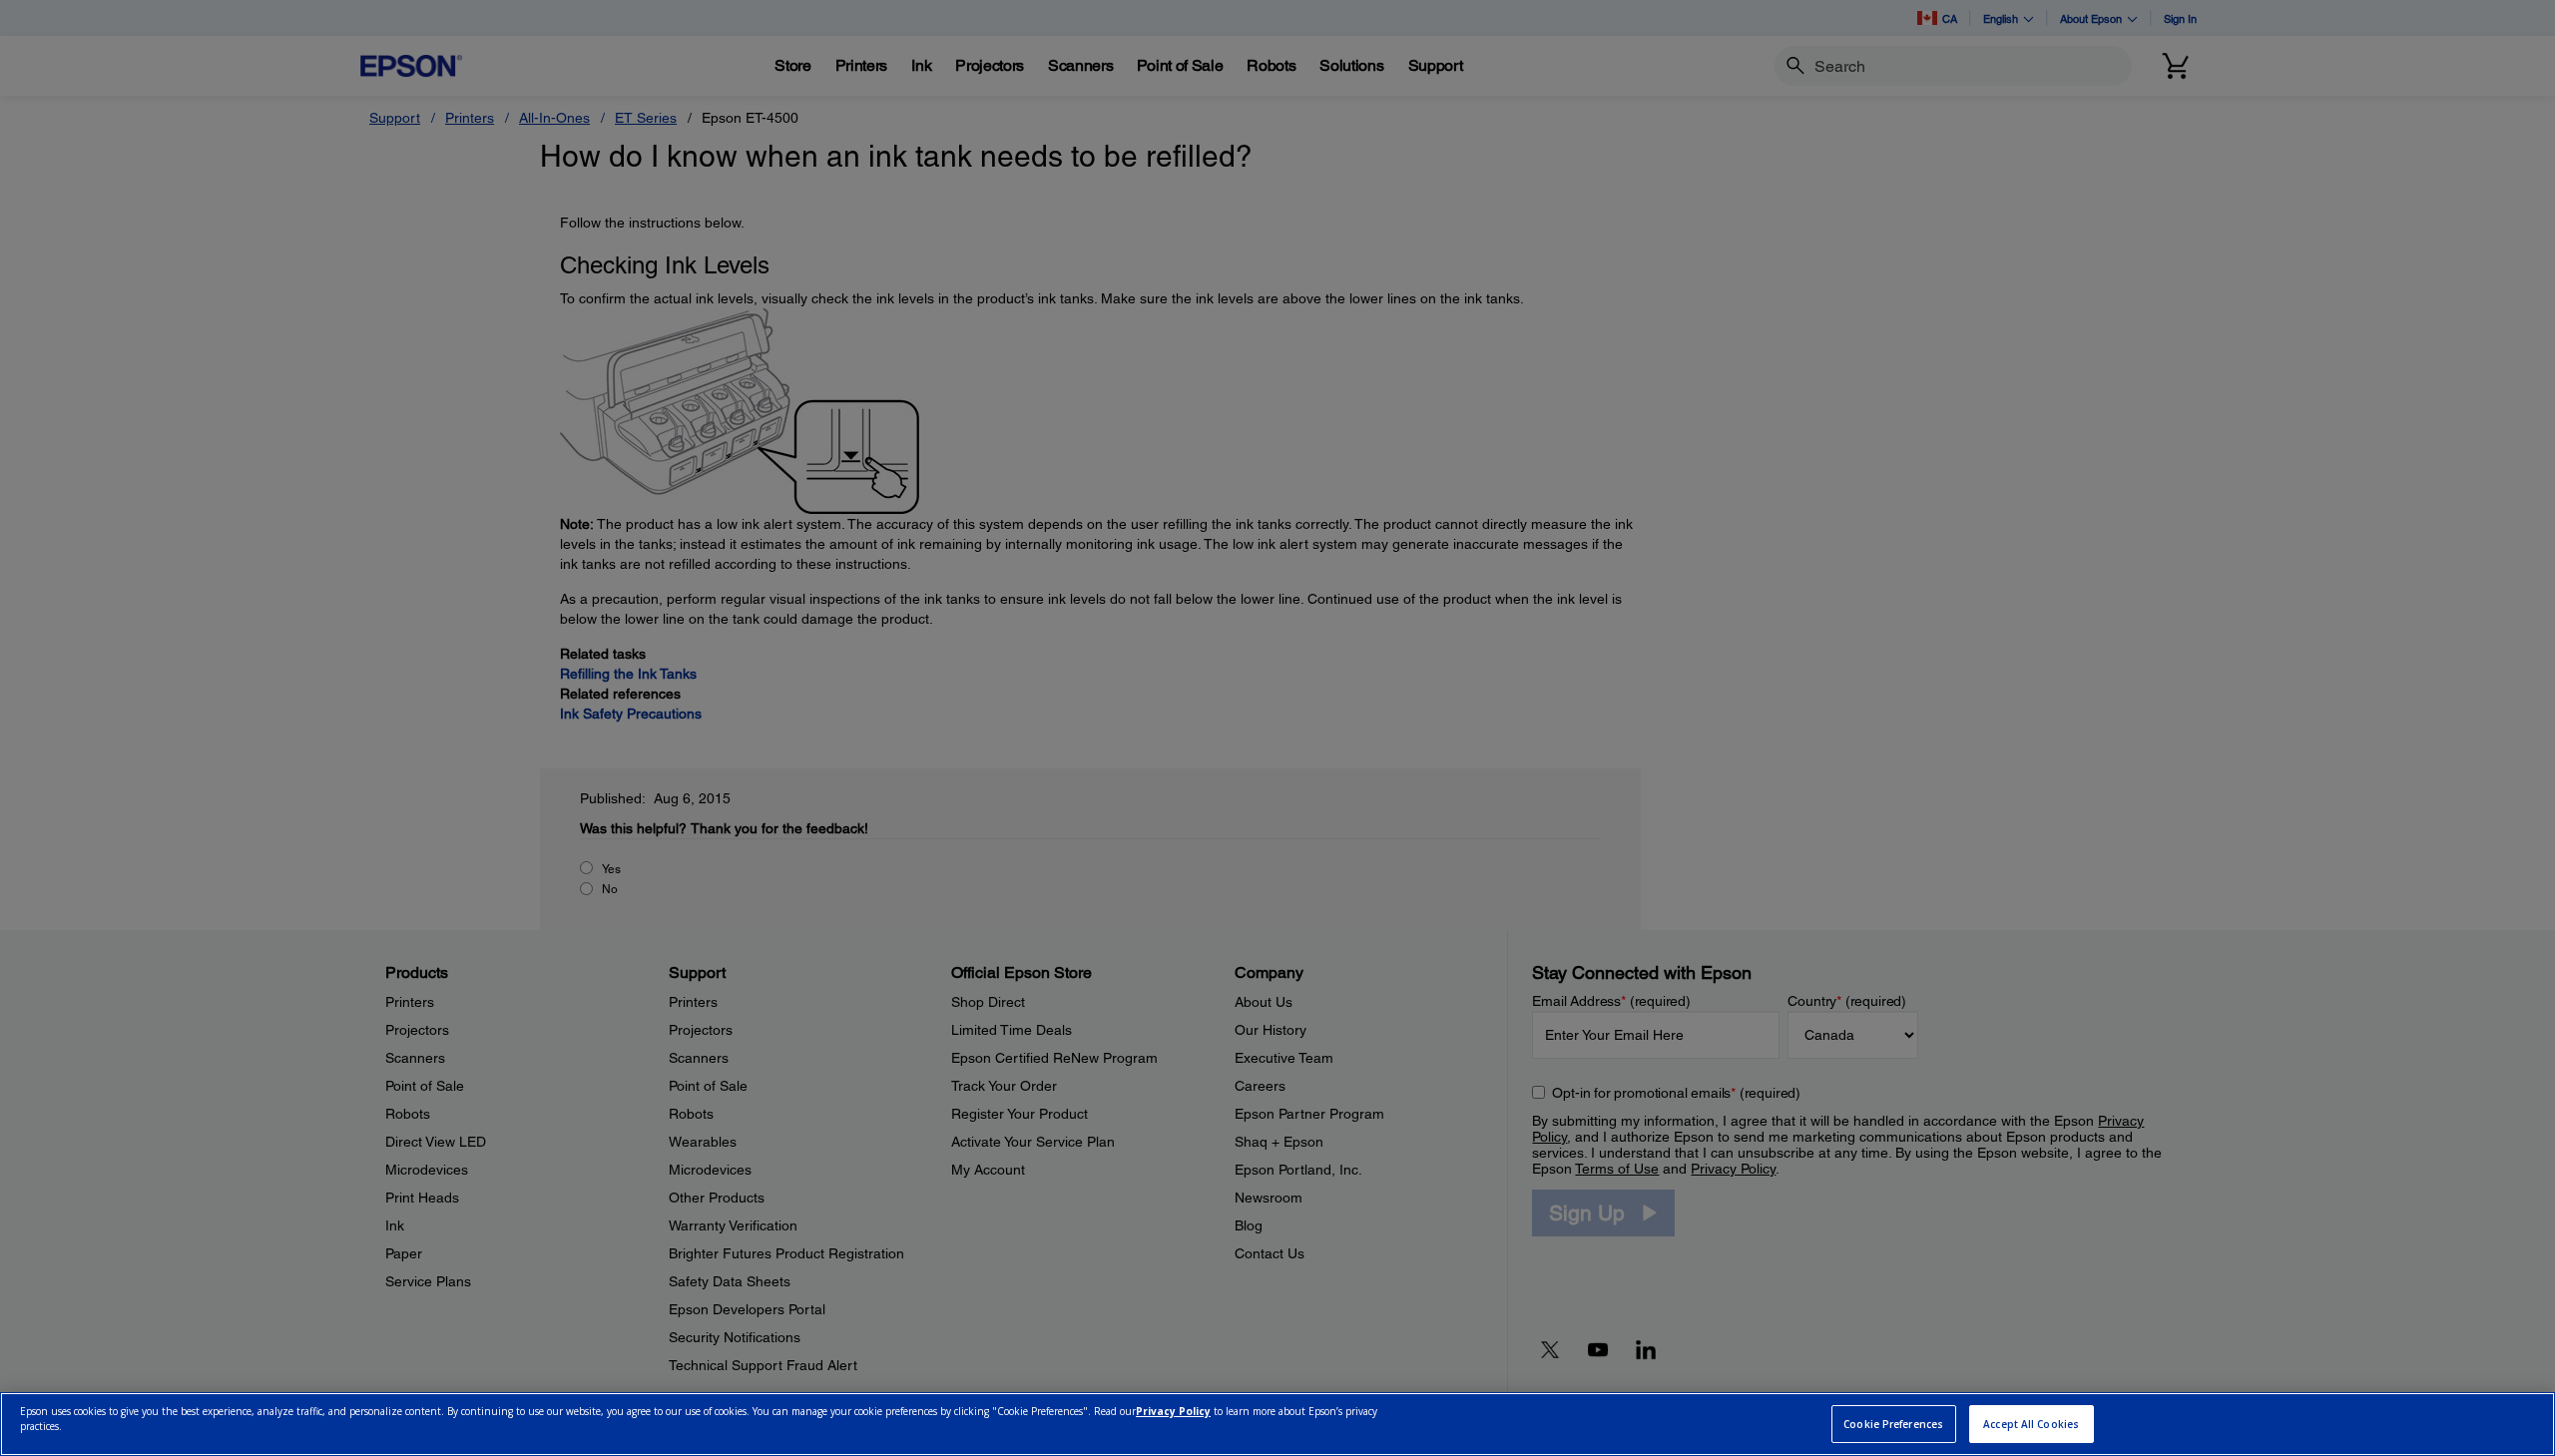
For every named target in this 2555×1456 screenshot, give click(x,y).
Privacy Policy (1173, 1412)
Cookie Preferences (1893, 1424)
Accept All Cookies (2031, 1424)
